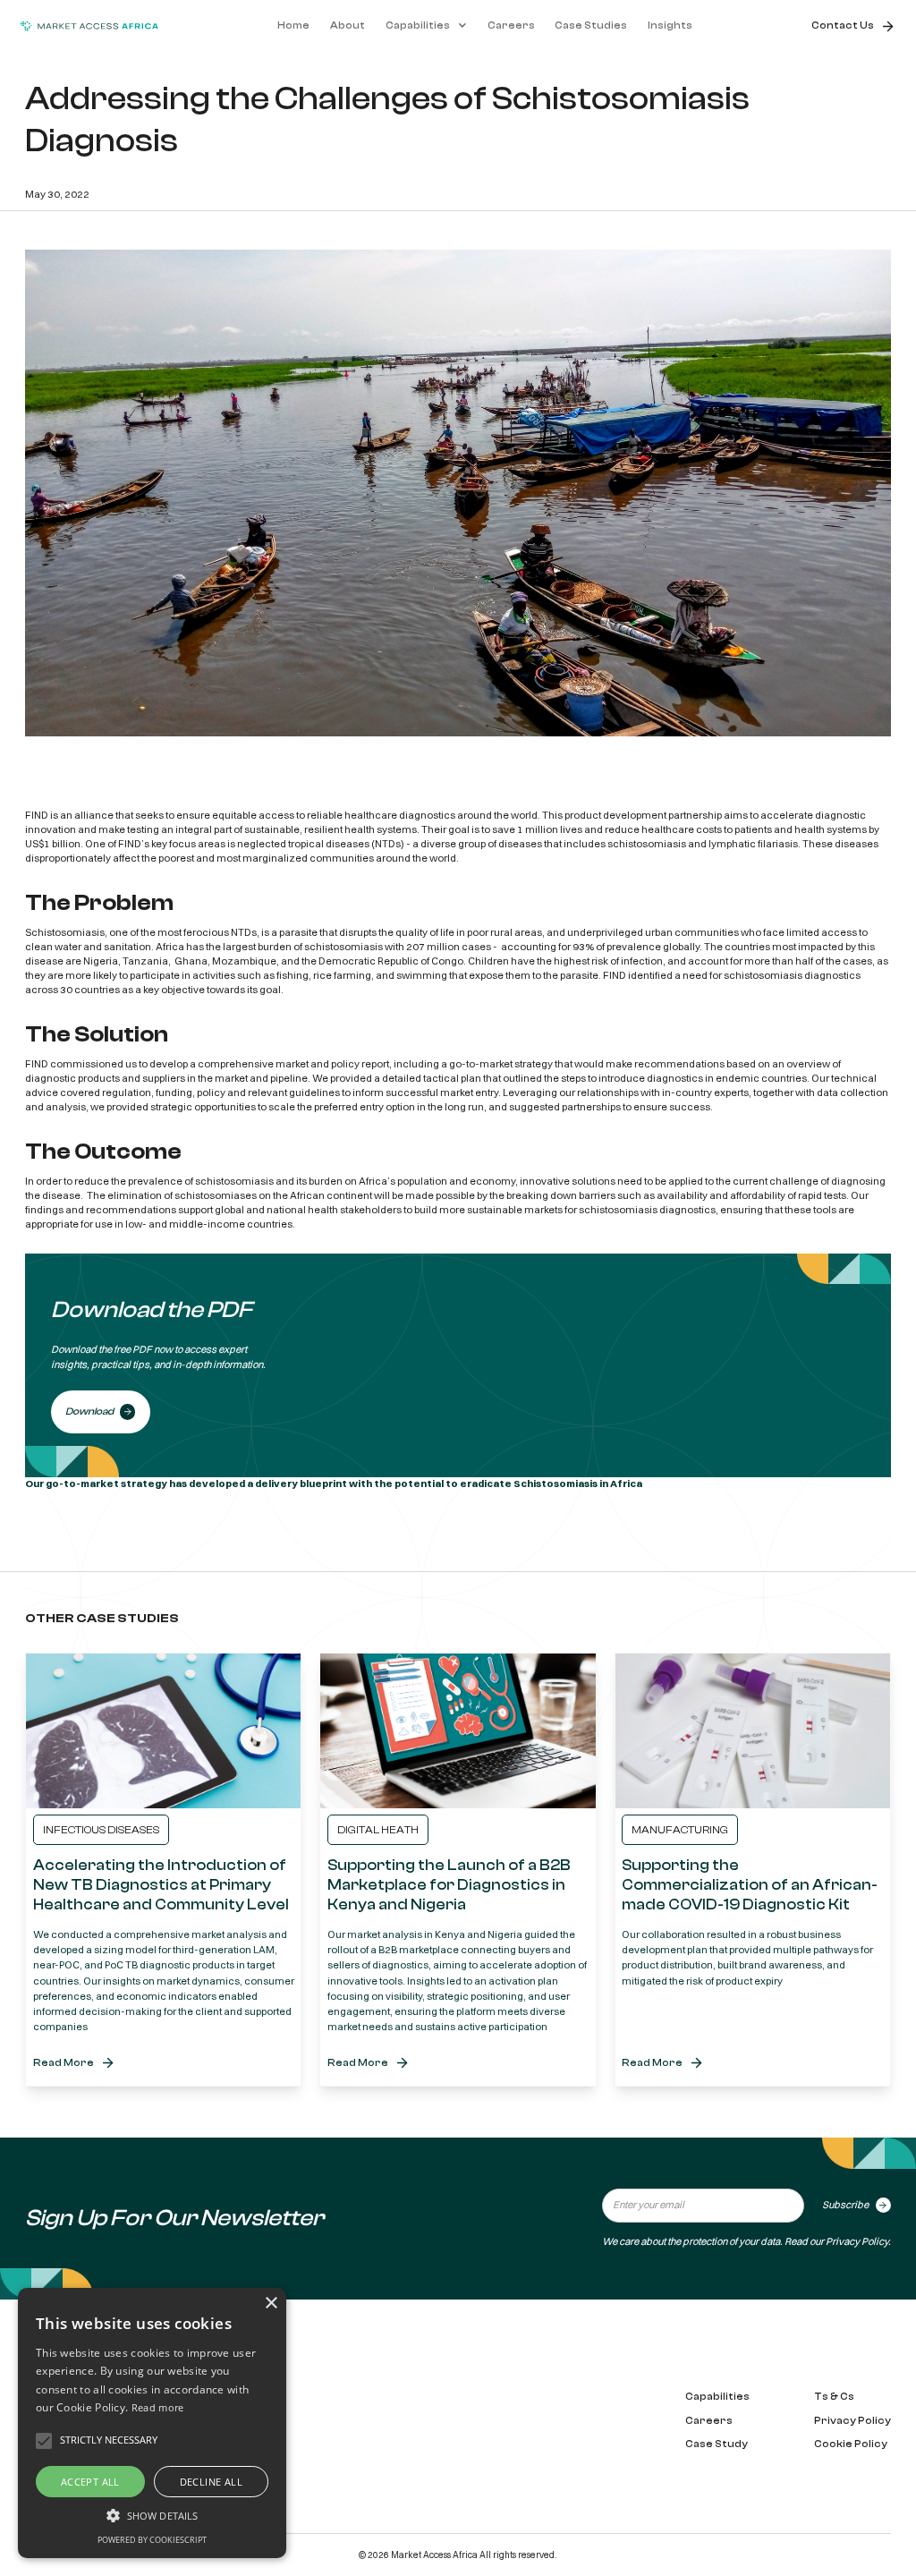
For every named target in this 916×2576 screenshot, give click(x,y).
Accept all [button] (90, 2482)
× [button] (271, 2304)
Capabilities (717, 2397)
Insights (670, 26)
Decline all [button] (211, 2482)
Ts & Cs (834, 2397)
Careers (511, 26)
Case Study (717, 2444)
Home (293, 26)
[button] (426, 26)
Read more (158, 2407)
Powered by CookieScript (152, 2540)
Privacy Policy (857, 2241)
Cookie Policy (851, 2444)
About (348, 26)
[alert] (152, 2423)
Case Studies (591, 26)
